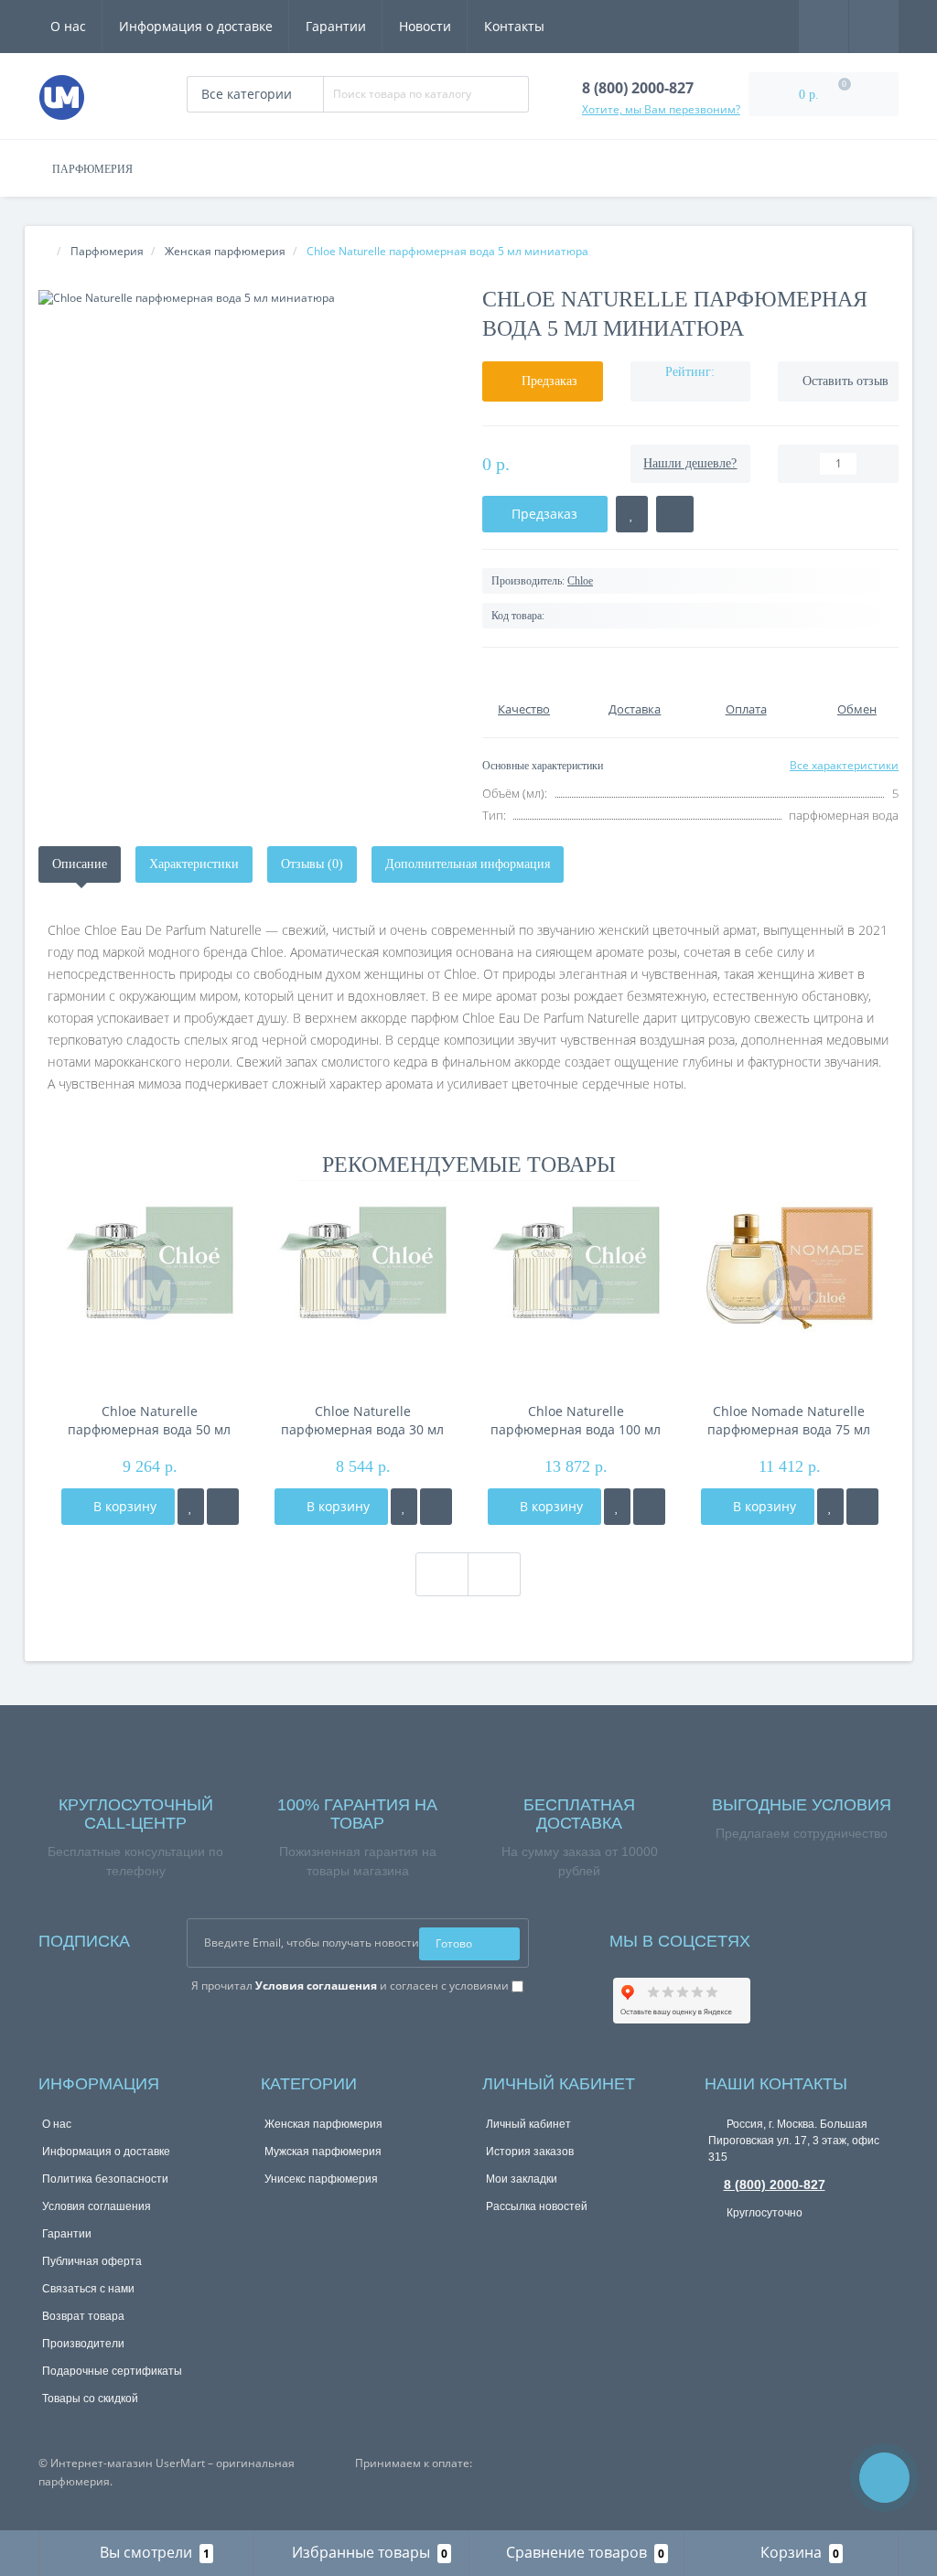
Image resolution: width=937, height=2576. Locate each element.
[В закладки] (191, 1507)
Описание (80, 864)
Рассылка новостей (537, 2206)
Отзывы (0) (312, 864)
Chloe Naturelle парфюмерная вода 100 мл (576, 1420)
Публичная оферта (92, 2261)
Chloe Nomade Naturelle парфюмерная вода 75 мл (789, 1420)
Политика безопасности (105, 2179)
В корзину (123, 1506)
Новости (425, 26)
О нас (68, 26)
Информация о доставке (196, 26)
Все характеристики (844, 765)
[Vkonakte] (789, 1937)
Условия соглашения (97, 2206)
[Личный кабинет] (874, 25)
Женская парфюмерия (323, 2124)
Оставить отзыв (845, 381)
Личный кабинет (528, 2124)
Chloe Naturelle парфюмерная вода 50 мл (149, 1420)
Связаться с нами (88, 2289)
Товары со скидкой (90, 2399)
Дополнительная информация (468, 864)
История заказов (530, 2152)
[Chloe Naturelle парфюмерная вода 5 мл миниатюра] (247, 298)
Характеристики (194, 864)
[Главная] (44, 251)
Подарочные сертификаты (112, 2371)
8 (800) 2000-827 (775, 2184)
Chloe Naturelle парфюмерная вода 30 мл (362, 1420)
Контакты (514, 26)
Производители (83, 2344)
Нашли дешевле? (690, 463)
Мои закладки (522, 2179)
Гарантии (336, 26)
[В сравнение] (223, 1507)
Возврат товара (83, 2316)
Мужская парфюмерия (323, 2152)
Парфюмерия (92, 169)
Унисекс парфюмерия (321, 2179)
